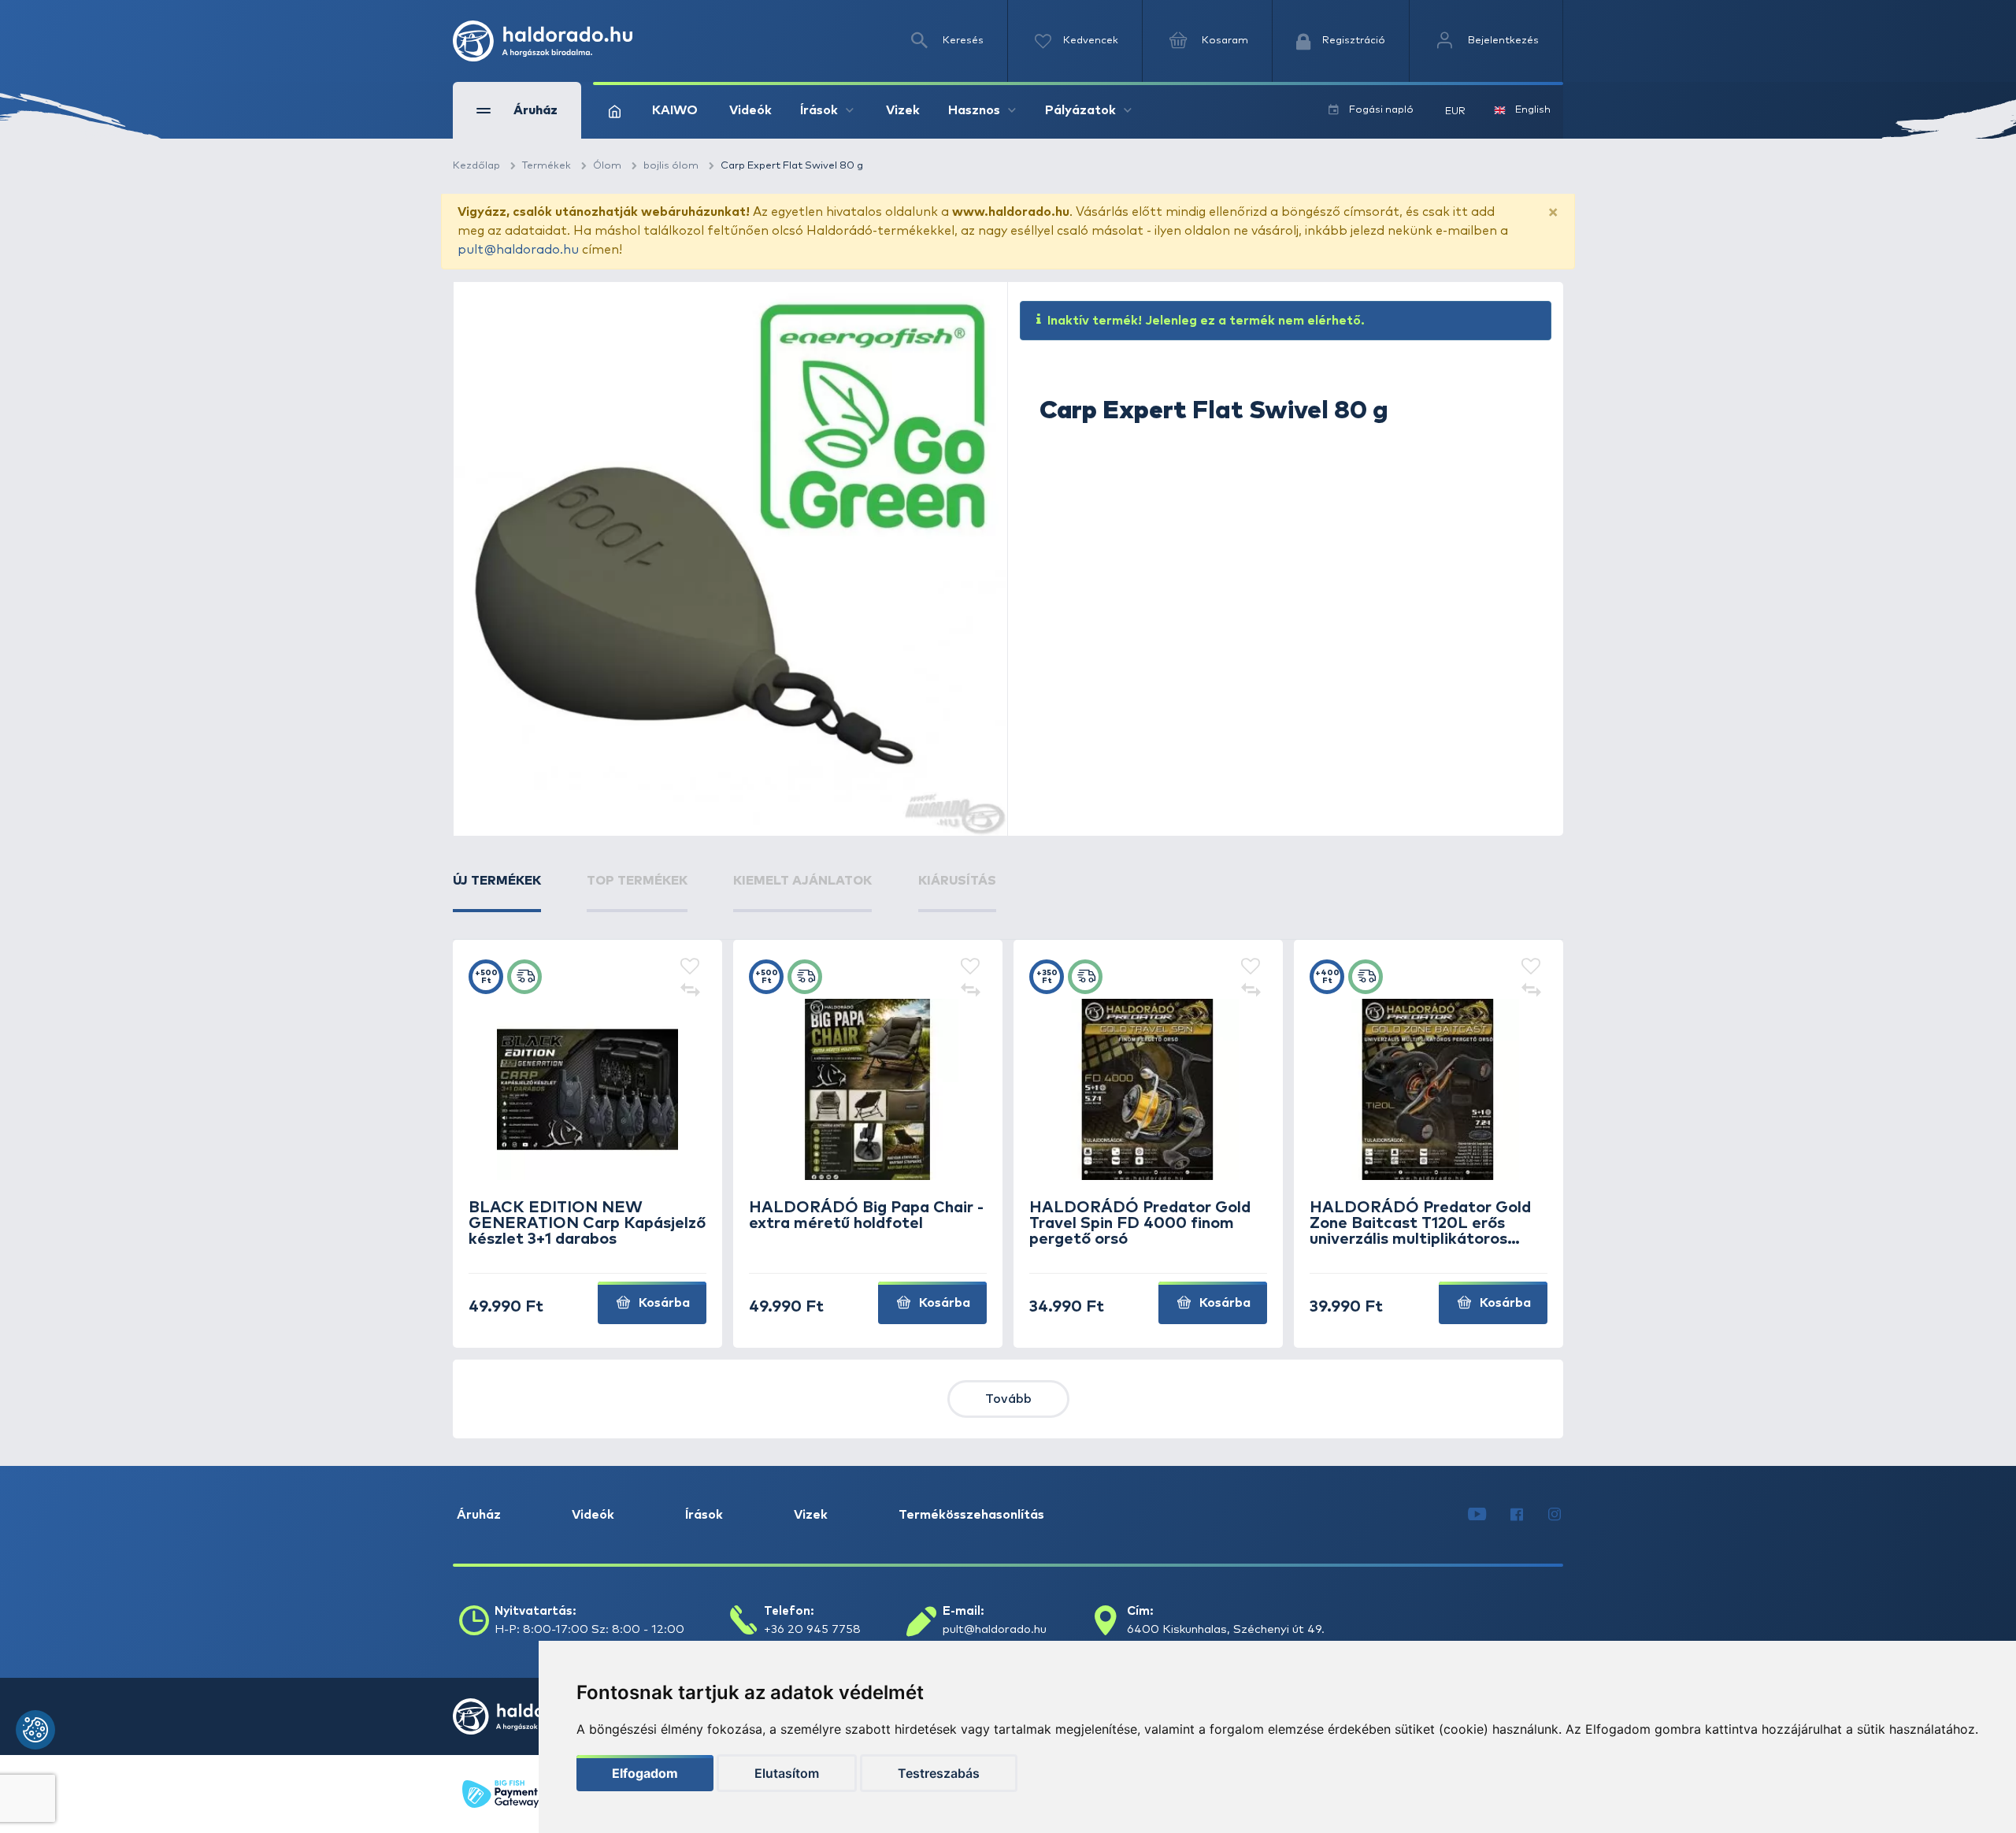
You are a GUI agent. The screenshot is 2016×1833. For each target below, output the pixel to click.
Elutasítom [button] (787, 1773)
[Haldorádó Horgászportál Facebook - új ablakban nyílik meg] (1517, 1515)
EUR (1455, 111)
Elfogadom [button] (645, 1773)
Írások (704, 1515)
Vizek (903, 110)
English (1533, 110)
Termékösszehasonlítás (971, 1515)
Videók (750, 110)
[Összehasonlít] (690, 991)
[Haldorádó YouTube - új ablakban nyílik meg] (1477, 1515)
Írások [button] (819, 110)
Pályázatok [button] (1080, 110)
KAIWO (675, 110)
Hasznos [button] (974, 110)
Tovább (1008, 1399)
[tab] (497, 892)
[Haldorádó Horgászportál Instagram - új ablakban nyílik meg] (1555, 1515)
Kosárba (663, 1303)
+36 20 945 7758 (812, 1629)
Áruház (479, 1515)
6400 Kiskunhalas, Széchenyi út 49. (1226, 1629)
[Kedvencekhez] (690, 967)
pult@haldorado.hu (518, 250)
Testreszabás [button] (939, 1773)
